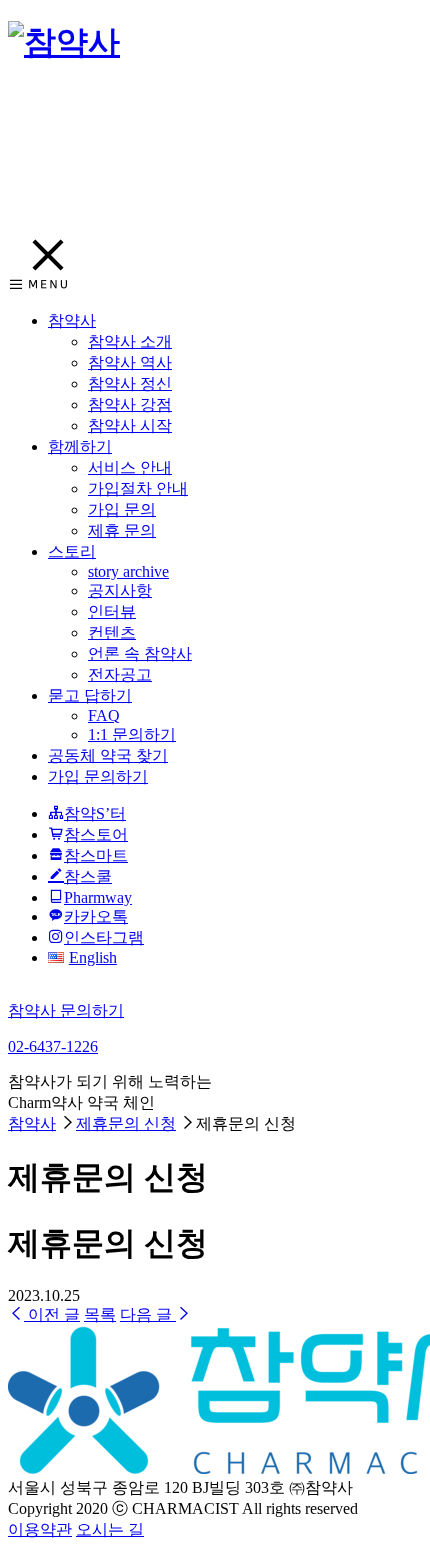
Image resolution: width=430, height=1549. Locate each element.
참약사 (72, 320)
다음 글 (148, 1314)
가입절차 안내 (138, 488)
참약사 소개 (130, 341)
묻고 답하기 (90, 695)
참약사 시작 (130, 425)
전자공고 (120, 674)
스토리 (72, 551)
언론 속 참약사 (140, 653)
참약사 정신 (130, 383)
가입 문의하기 (98, 776)
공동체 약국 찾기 (108, 755)
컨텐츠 (112, 632)
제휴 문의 (122, 530)
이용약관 (40, 1529)
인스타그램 (104, 937)
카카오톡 (96, 916)
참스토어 (96, 834)
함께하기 (80, 446)
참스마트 (96, 855)
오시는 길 (110, 1529)
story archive (128, 571)
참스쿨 (88, 876)
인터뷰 (112, 611)
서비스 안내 (130, 467)
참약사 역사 (130, 362)
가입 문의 (122, 509)
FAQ (104, 715)
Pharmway (98, 897)
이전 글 (52, 1314)
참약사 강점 (130, 404)
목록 (100, 1314)
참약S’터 (95, 813)
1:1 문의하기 (132, 734)
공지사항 (120, 590)
